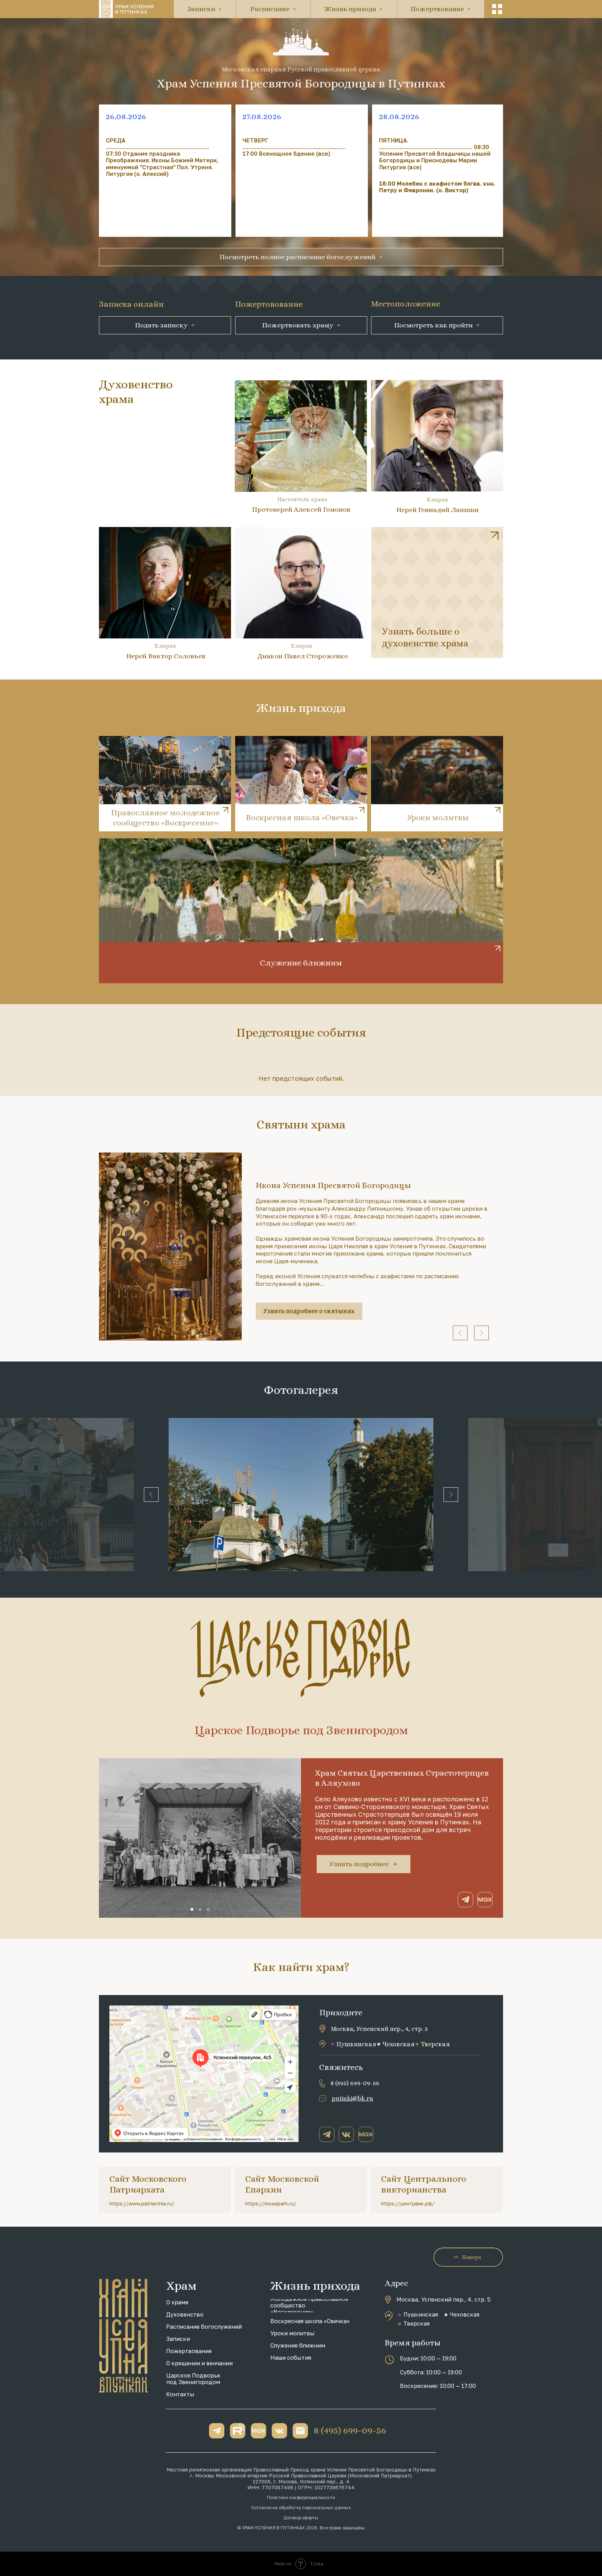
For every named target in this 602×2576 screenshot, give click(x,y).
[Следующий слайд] (481, 1333)
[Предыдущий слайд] (460, 1333)
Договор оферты (301, 2518)
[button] (497, 9)
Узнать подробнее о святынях (309, 1311)
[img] (437, 592)
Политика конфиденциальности (301, 2497)
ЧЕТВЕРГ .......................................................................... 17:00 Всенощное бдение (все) (294, 147)
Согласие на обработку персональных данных (301, 2508)
